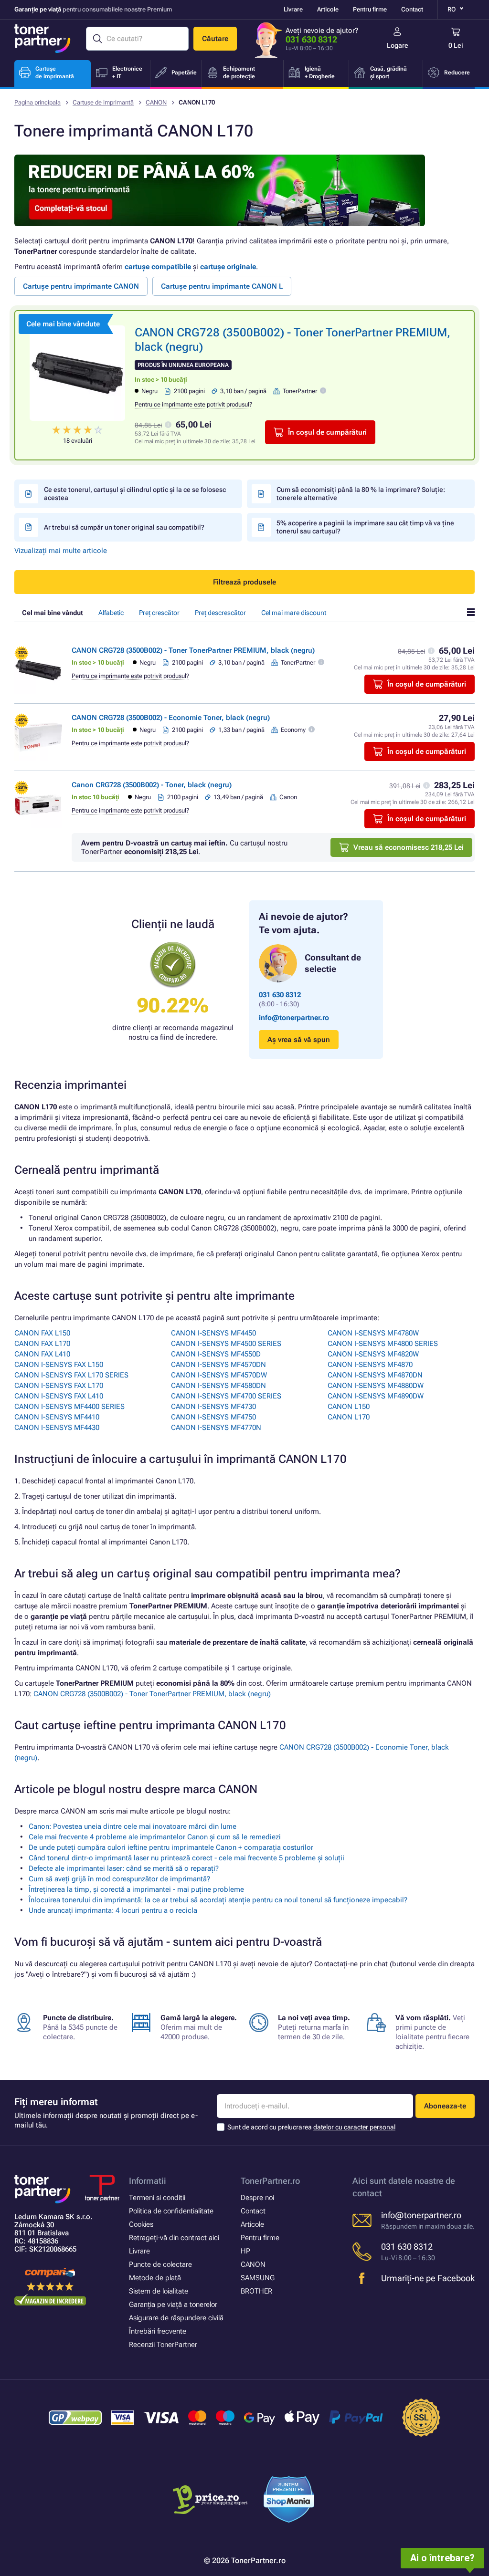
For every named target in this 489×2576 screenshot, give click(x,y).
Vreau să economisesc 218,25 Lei (409, 847)
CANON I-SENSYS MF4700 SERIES (226, 1396)
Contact (412, 9)
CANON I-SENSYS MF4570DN (218, 1365)
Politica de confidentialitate (171, 2211)
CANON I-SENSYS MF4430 (57, 1428)
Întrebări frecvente (158, 2331)
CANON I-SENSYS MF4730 (213, 1407)
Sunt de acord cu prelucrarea (311, 2127)
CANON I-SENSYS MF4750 (213, 1417)
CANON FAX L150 (42, 1333)
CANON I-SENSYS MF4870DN (375, 1375)
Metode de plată (155, 2278)
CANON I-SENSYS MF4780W (373, 1333)
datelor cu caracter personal (354, 2127)
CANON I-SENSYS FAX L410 (59, 1396)
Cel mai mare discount (294, 613)
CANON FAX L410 (42, 1354)
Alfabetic (111, 613)
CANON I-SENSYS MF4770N (216, 1428)
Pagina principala (37, 102)
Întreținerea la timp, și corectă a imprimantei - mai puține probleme (136, 1889)
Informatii (148, 2181)
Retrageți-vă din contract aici (174, 2238)
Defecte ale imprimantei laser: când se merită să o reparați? (124, 1868)
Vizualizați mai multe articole (61, 551)
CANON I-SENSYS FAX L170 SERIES (71, 1375)
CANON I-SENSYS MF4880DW (376, 1386)
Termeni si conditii (157, 2198)
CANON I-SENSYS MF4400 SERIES (69, 1407)
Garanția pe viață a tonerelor (173, 2305)
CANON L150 (349, 1407)
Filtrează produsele (244, 582)
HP (245, 2251)
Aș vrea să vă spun (299, 1040)
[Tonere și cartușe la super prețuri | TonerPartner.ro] (43, 39)
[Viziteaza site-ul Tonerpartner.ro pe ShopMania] (289, 2501)
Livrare (293, 9)
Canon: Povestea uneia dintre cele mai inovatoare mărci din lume (133, 1826)
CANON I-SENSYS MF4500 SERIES (226, 1344)
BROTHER (256, 2291)
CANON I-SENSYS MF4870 (370, 1365)
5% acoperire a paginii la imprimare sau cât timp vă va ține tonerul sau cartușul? (365, 527)
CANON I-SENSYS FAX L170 (59, 1386)
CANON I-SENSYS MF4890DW (376, 1396)
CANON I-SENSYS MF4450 (213, 1333)
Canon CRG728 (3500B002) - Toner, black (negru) (152, 785)
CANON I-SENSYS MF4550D (216, 1354)
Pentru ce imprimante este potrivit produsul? (193, 404)
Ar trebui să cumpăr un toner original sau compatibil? (124, 527)
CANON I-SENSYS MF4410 (57, 1417)
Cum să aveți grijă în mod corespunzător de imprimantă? (119, 1879)
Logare (398, 45)
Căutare (215, 39)
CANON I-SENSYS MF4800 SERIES (383, 1344)
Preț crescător (159, 613)
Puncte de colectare (160, 2264)
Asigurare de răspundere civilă (176, 2318)
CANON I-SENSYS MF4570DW (219, 1375)
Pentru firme (370, 9)
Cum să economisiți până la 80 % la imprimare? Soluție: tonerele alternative (361, 494)
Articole (328, 9)
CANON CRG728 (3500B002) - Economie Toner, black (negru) (171, 718)
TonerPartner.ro (270, 2181)
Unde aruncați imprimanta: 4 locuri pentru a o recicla (113, 1910)
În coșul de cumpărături (327, 432)
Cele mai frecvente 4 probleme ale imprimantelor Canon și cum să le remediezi (155, 1837)
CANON (156, 102)
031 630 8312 (311, 39)
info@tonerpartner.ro (294, 1018)
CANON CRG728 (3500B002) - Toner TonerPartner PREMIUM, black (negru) (193, 650)
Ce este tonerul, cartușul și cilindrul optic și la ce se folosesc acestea (135, 494)
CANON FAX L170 (42, 1344)
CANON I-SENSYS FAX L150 (59, 1365)
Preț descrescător (220, 613)
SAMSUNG (258, 2278)
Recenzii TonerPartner (163, 2345)
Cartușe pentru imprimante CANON (81, 286)
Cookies (141, 2224)
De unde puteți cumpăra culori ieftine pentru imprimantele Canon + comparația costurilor (171, 1847)
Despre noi (257, 2198)
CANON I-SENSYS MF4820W (373, 1354)
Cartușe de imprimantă (103, 102)
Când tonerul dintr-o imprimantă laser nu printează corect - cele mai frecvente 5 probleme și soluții (186, 1858)
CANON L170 (349, 1417)
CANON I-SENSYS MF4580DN (218, 1386)
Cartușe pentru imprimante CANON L (222, 286)
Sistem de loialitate (159, 2291)
